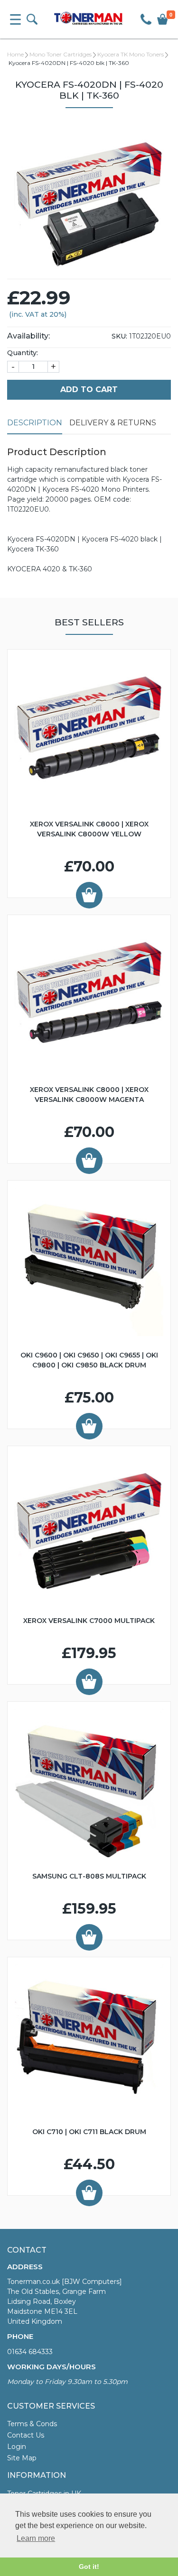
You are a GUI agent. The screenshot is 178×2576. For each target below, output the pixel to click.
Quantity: (23, 353)
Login (17, 2447)
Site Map (22, 2458)
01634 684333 (30, 2352)
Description (35, 423)
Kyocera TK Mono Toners (131, 54)
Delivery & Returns (113, 423)
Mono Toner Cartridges (61, 54)
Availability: (28, 336)
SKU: (119, 336)
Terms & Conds (32, 2424)
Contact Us (26, 2435)
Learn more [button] (36, 2538)
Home (15, 54)
